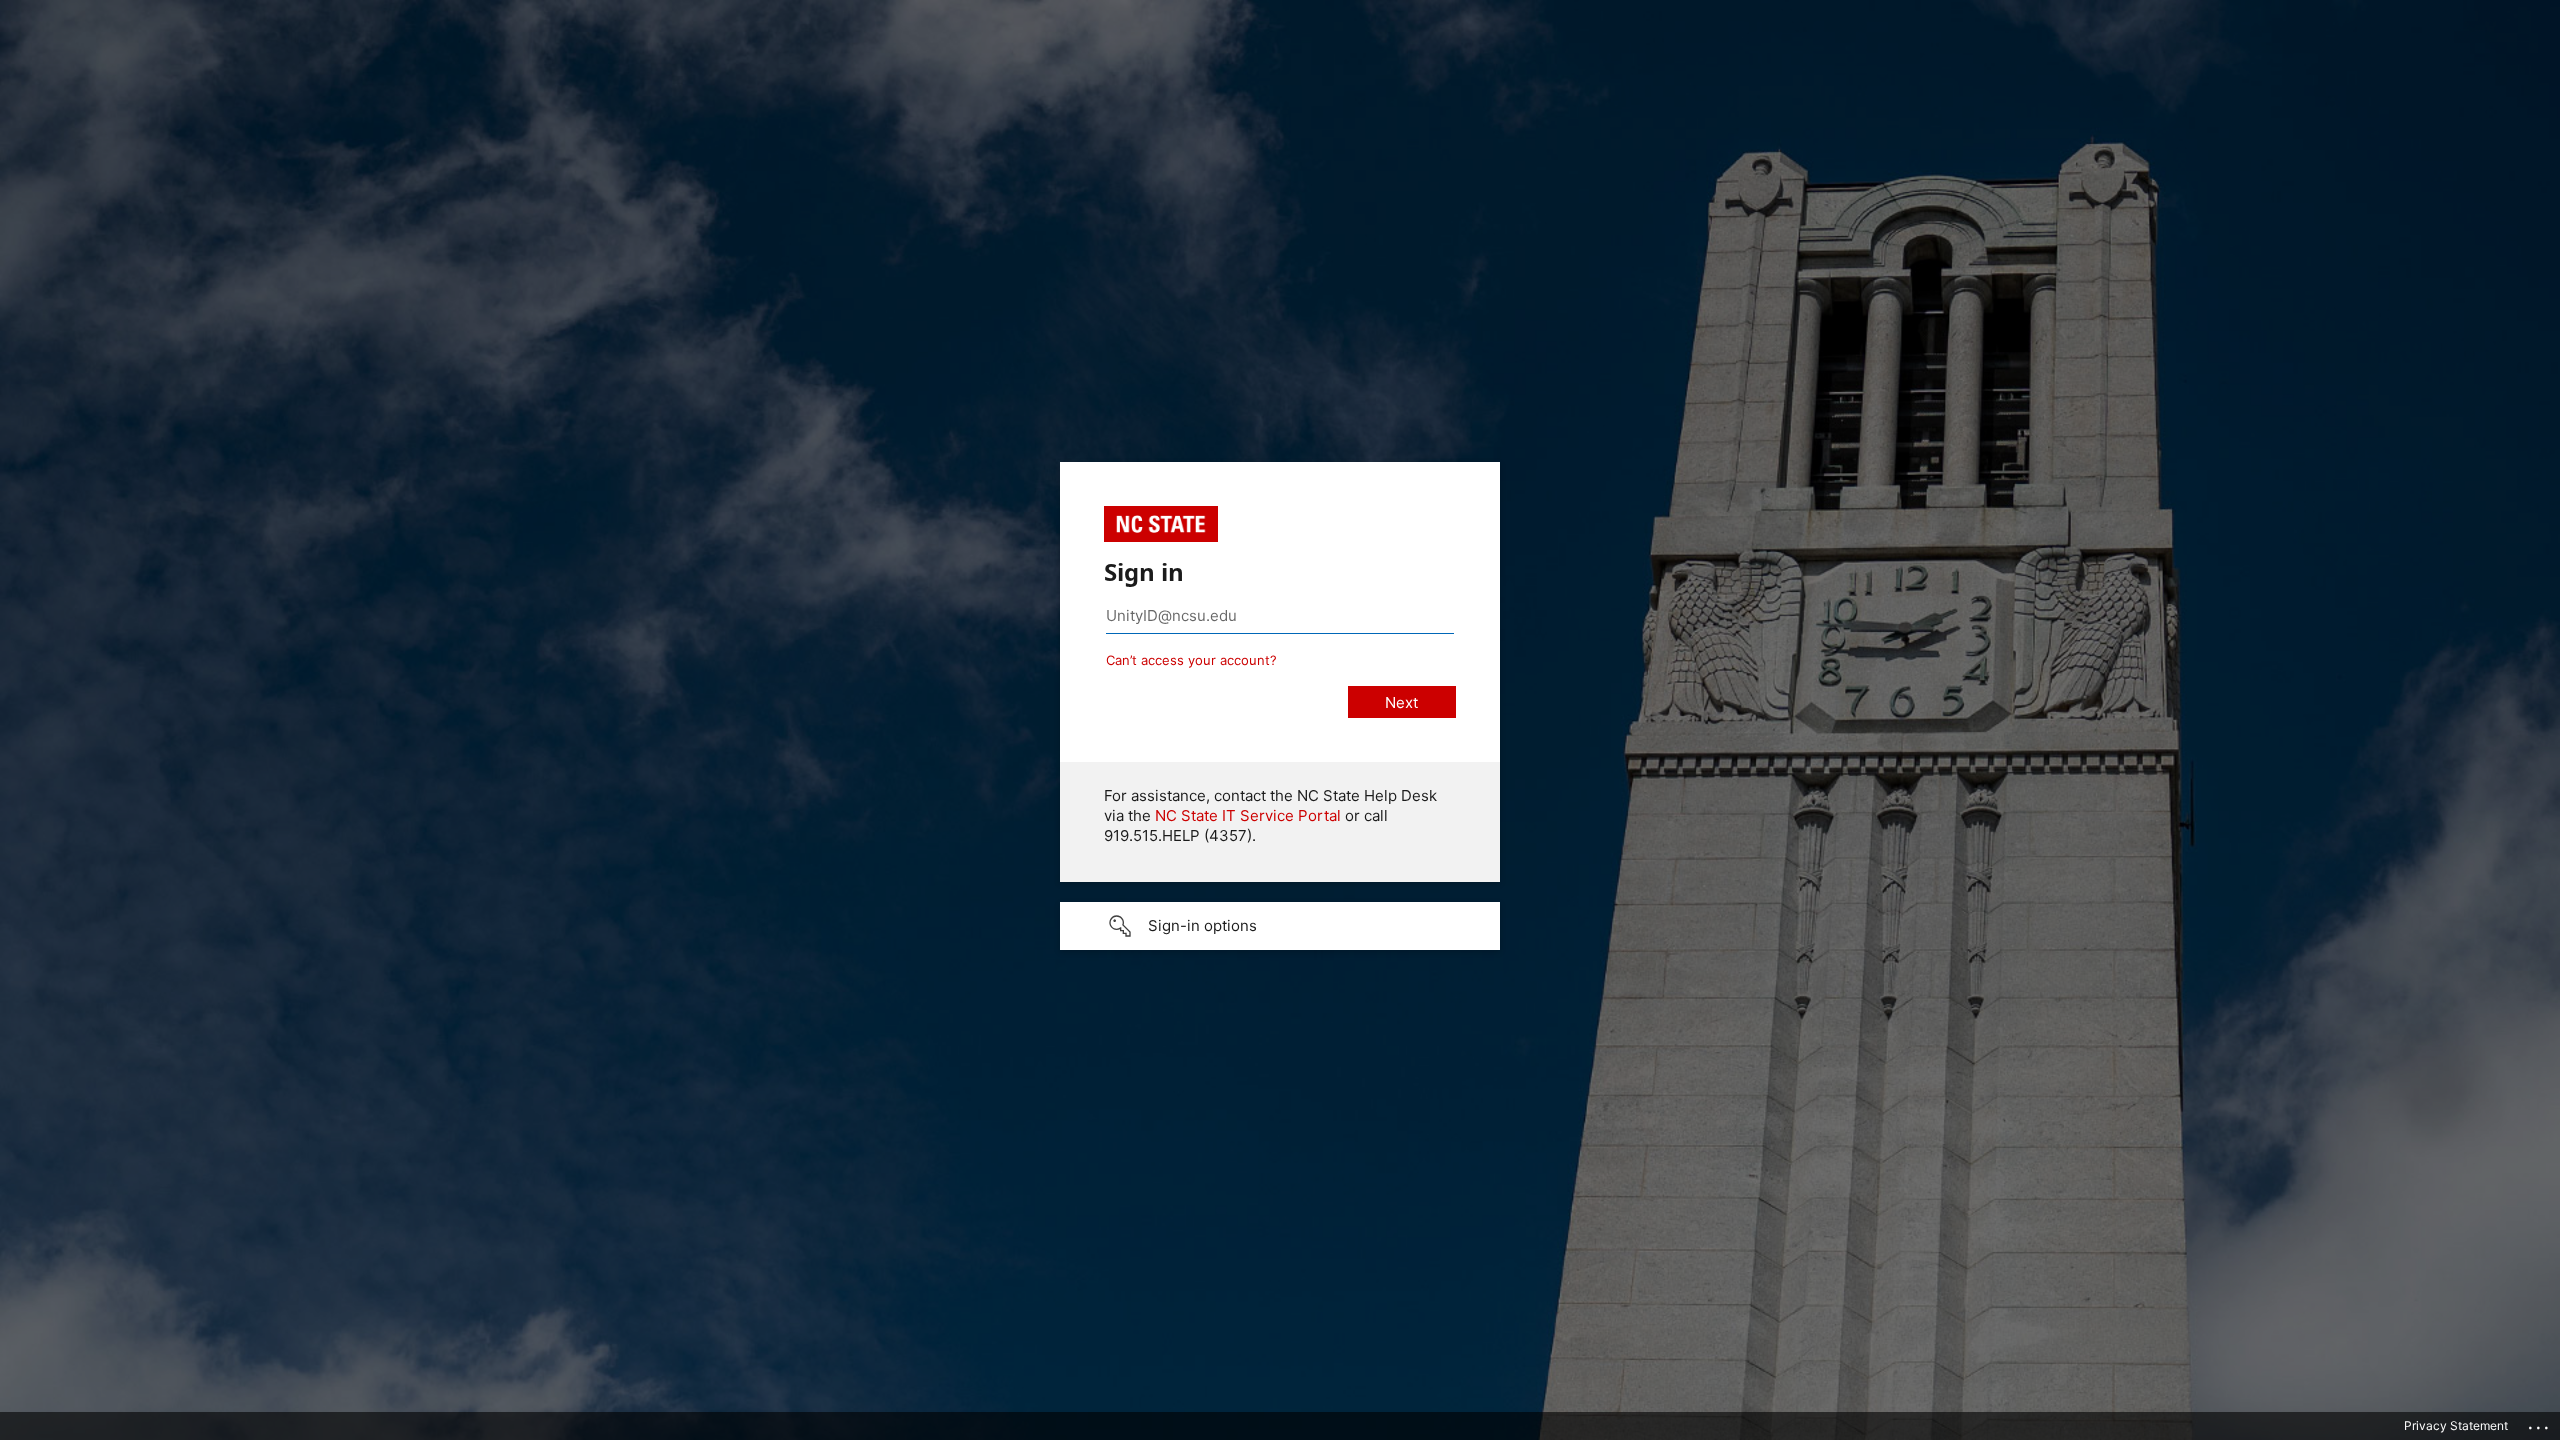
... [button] (2540, 1423)
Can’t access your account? (1191, 660)
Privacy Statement (2456, 1425)
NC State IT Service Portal (1248, 815)
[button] (1280, 926)
